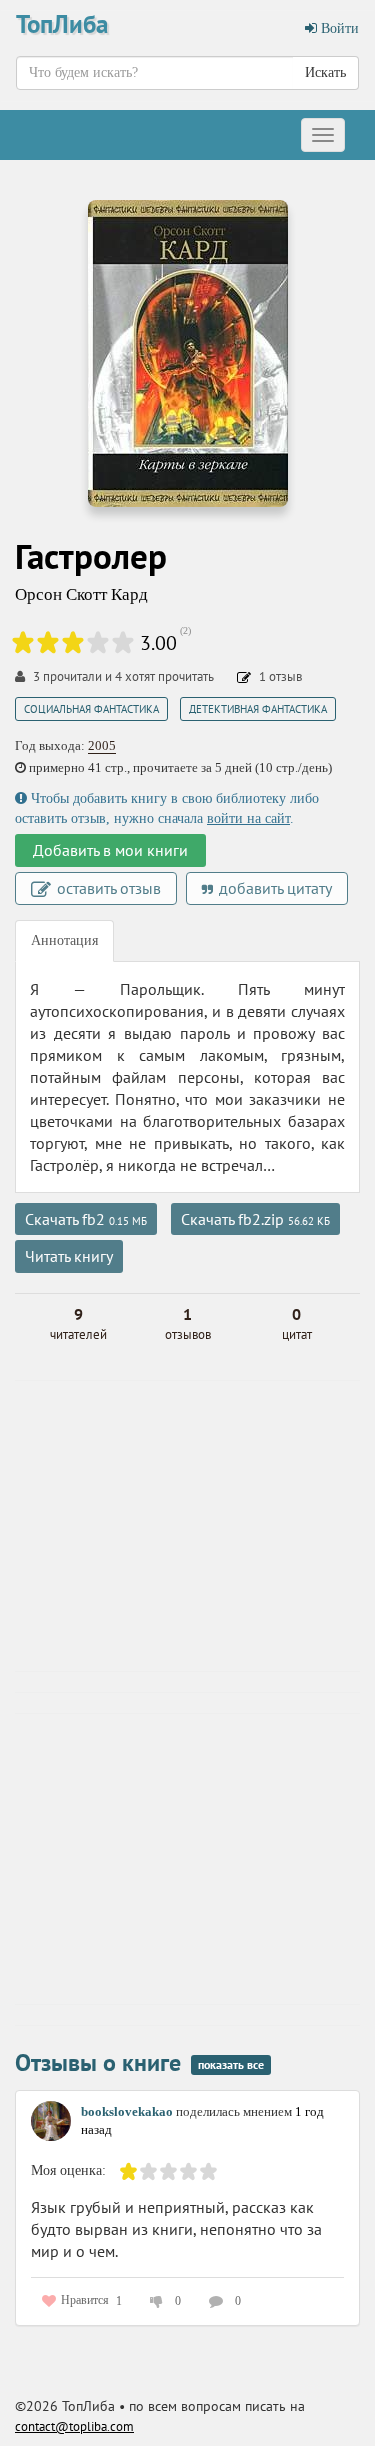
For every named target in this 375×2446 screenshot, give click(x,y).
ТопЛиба (62, 24)
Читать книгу (69, 1256)
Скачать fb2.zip (255, 1219)
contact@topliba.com (74, 2426)
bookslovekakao (127, 2111)
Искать (325, 72)
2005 (102, 745)
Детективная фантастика (258, 709)
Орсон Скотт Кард (81, 594)
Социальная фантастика (91, 709)
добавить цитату (273, 888)
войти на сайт (248, 818)
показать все (231, 2064)
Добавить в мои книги (110, 850)
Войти (338, 28)
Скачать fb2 (86, 1219)
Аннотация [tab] (64, 940)
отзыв (280, 676)
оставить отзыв (107, 888)
